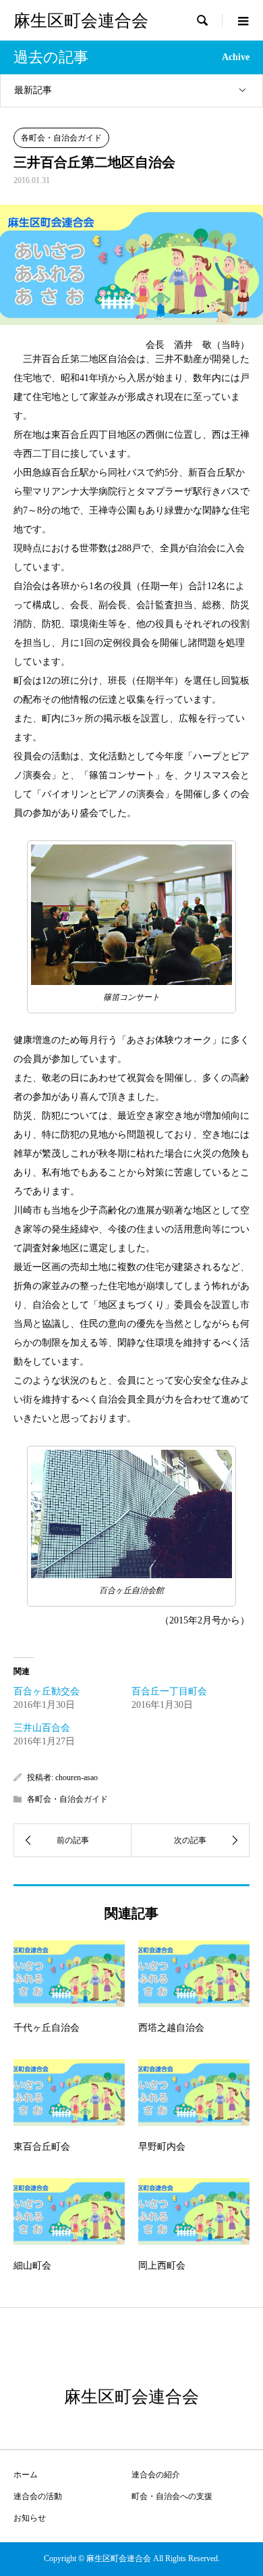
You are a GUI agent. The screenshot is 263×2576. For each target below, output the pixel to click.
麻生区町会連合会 (81, 21)
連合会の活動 (38, 2496)
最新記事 (33, 90)
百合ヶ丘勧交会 (47, 1691)
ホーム (26, 2475)
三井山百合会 (42, 1728)
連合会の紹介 (156, 2475)
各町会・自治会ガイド (61, 138)
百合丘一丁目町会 (169, 1691)
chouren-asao (77, 1777)
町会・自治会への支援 (172, 2496)
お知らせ (30, 2518)
